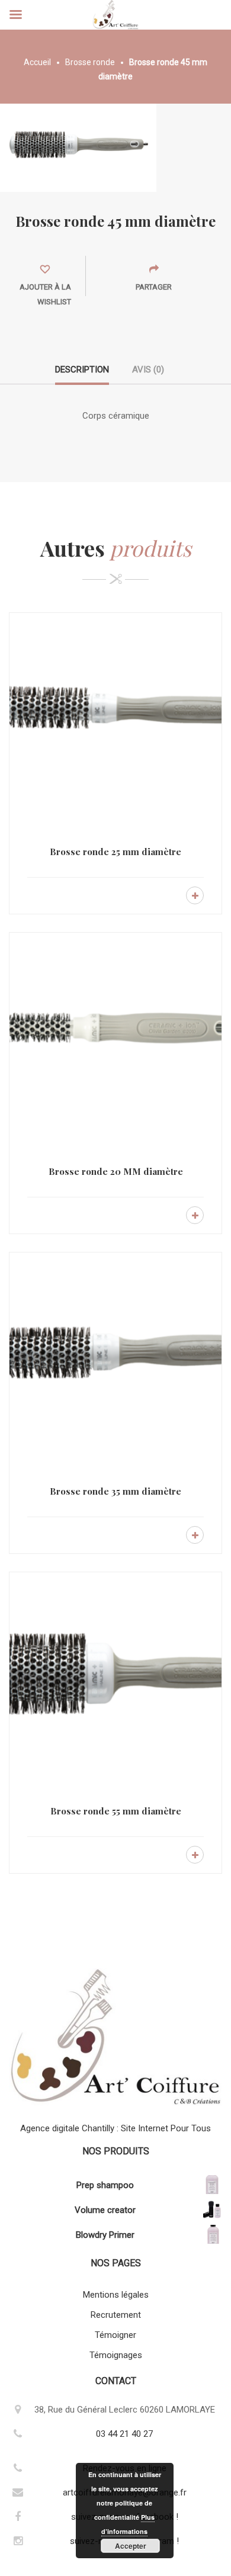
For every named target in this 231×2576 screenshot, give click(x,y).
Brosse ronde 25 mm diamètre (115, 852)
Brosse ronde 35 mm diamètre (115, 1491)
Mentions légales (116, 2295)
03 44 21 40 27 (124, 2434)
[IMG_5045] (78, 147)
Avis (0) (148, 370)
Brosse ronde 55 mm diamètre (116, 1811)
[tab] (82, 374)
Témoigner (115, 2335)
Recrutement (116, 2315)
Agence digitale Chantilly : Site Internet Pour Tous (115, 2128)
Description (82, 370)
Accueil (37, 62)
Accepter (131, 2546)
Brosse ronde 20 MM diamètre (116, 1171)
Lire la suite (195, 895)
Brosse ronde (90, 62)
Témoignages (116, 2355)
